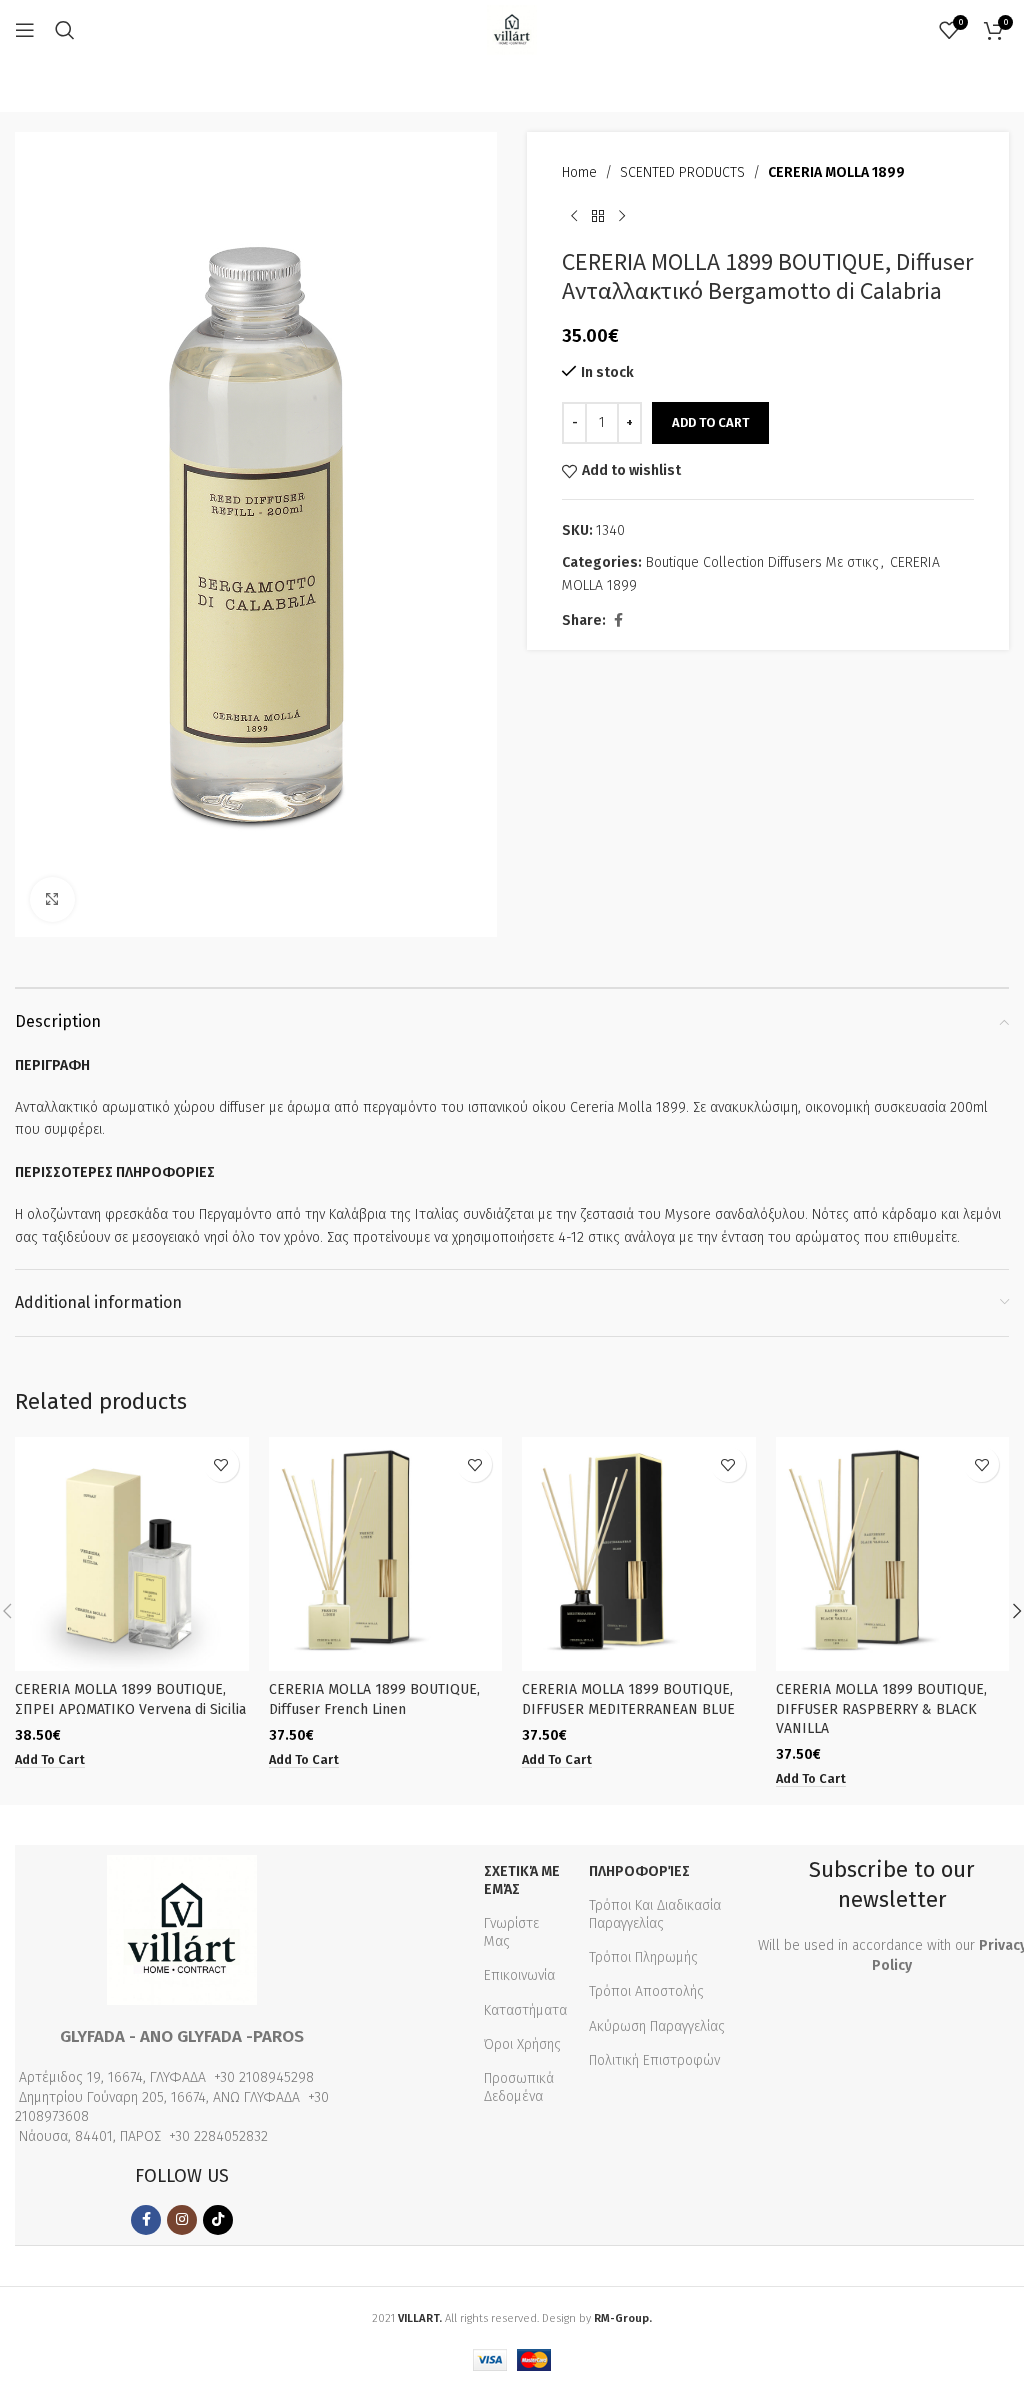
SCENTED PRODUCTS (682, 172)
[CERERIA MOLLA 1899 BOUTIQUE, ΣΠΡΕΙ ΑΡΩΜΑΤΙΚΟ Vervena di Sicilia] (132, 1554)
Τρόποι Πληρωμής (643, 1957)
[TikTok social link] (218, 2220)
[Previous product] (574, 216)
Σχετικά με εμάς (522, 1880)
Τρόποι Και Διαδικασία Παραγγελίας (655, 1914)
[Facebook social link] (618, 621)
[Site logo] (512, 29)
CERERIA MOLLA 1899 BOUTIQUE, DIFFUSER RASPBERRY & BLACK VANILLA (881, 1709)
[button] (50, 1760)
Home (579, 172)
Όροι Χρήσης (522, 2044)
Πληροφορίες (639, 1871)
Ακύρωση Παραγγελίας (657, 2026)
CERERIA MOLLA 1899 (836, 172)
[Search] (65, 30)
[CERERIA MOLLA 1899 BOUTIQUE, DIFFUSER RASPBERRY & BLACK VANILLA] (893, 1554)
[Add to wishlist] (221, 1464)
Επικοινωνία (519, 1975)
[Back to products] (598, 216)
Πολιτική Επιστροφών (654, 2060)
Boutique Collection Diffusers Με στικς (762, 562)
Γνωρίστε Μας (511, 1932)
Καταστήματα (525, 2010)
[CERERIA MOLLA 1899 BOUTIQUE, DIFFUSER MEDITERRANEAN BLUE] (639, 1554)
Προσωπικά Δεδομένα (519, 2087)
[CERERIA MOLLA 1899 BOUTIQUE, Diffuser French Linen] (386, 1554)
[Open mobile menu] (25, 30)
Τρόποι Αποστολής (646, 1991)
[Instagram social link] (182, 2220)
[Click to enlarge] (52, 899)
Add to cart (710, 422)
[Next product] (622, 216)
